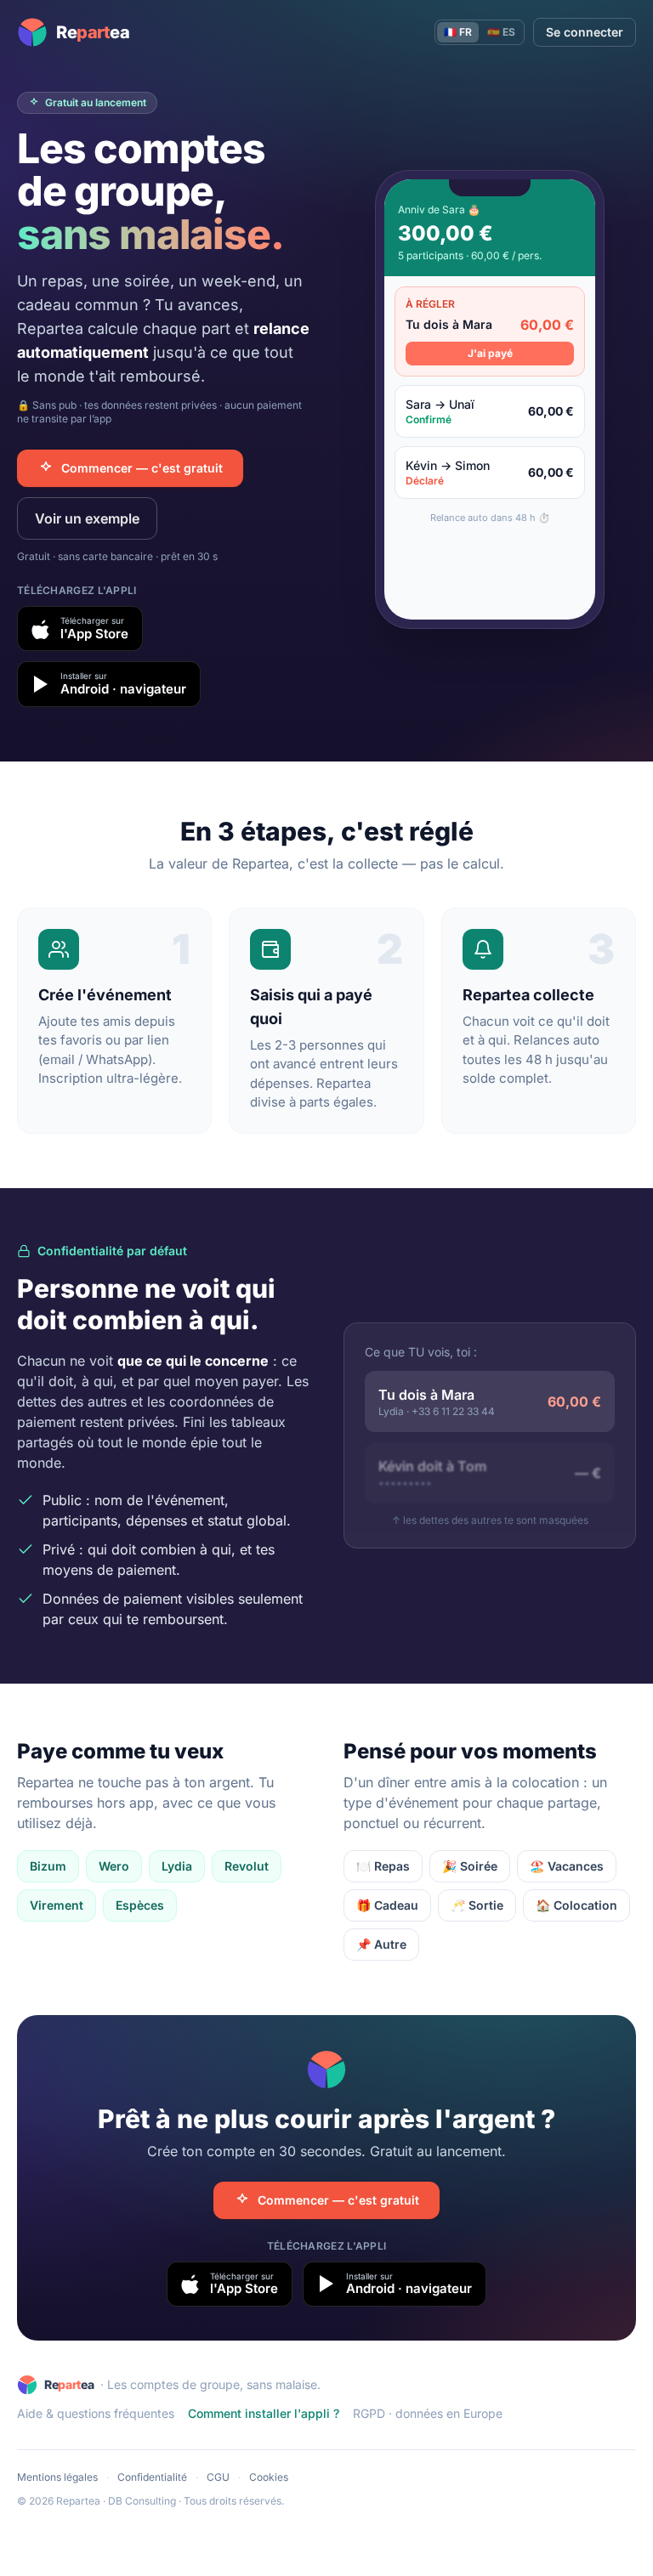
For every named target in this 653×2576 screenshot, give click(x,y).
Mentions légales (57, 2477)
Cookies (269, 2477)
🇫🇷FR (458, 32)
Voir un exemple (87, 518)
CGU (218, 2477)
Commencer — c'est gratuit (142, 468)
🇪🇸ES (501, 32)
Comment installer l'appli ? (264, 2413)
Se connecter (585, 32)
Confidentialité (152, 2477)
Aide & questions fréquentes (96, 2413)
